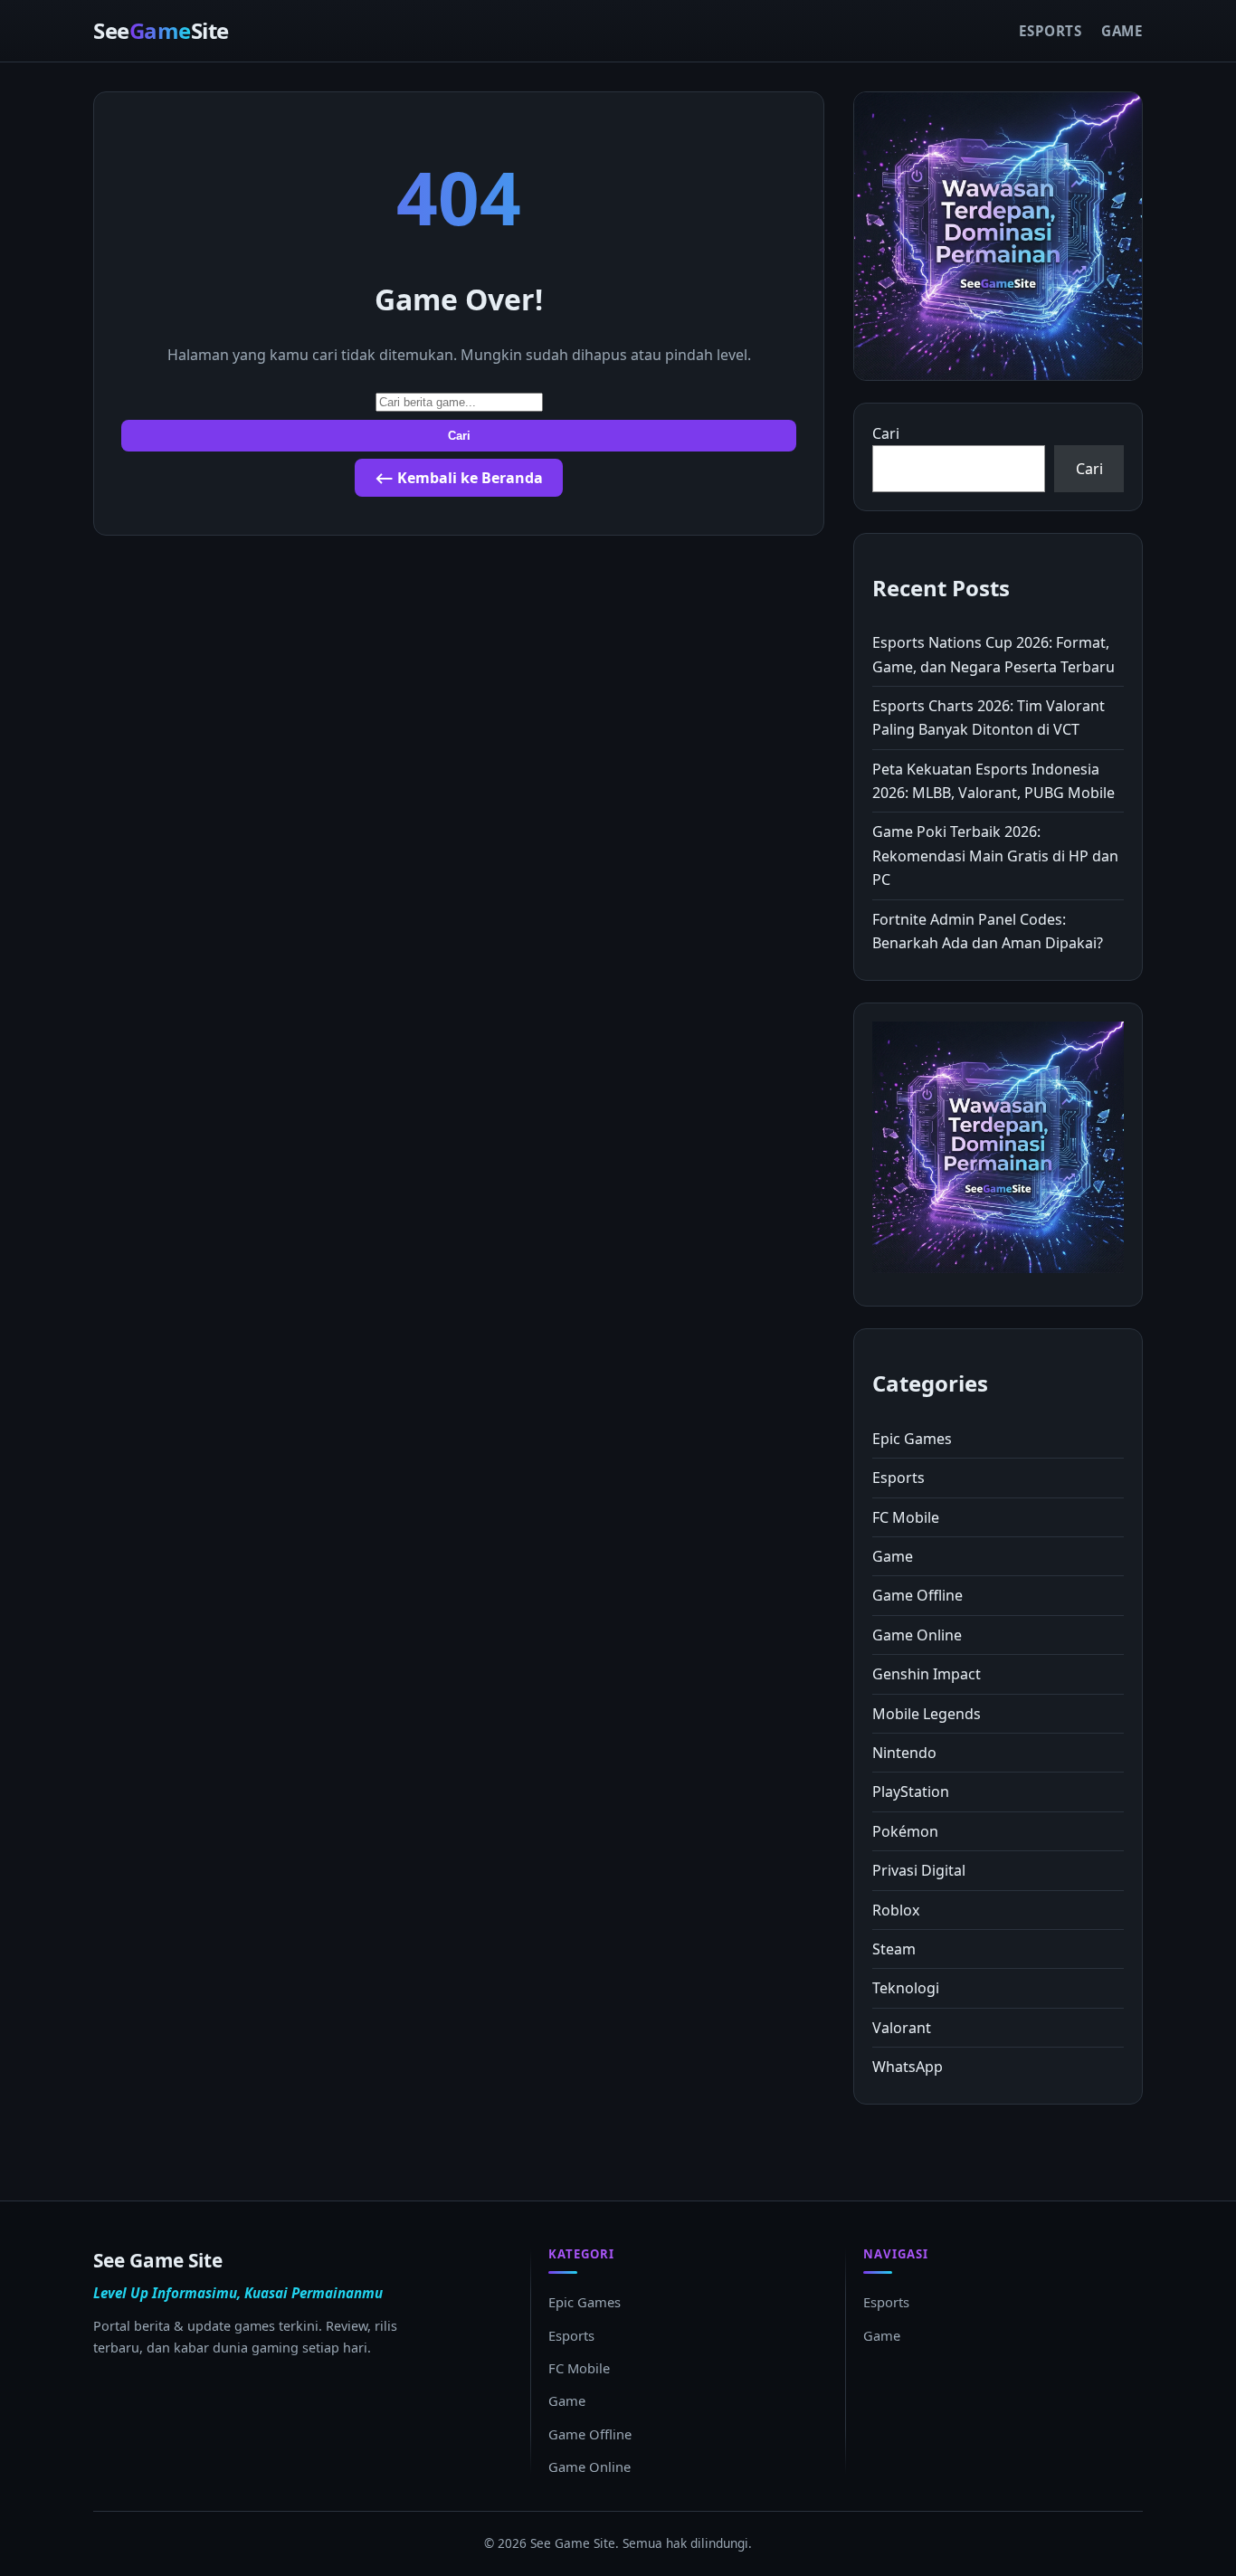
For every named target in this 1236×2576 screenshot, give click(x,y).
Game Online (917, 1635)
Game (1122, 31)
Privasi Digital (919, 1870)
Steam (894, 1949)
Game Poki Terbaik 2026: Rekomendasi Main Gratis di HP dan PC (995, 855)
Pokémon (905, 1831)
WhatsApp (908, 2067)
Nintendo (904, 1753)
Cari (459, 436)
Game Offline (917, 1595)
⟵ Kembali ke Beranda (459, 478)
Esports (1051, 31)
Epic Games (912, 1439)
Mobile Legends (927, 1714)
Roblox (896, 1910)
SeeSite (161, 30)
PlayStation (911, 1792)
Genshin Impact (927, 1674)
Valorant (902, 2028)
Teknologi (906, 1988)
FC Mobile (906, 1517)
